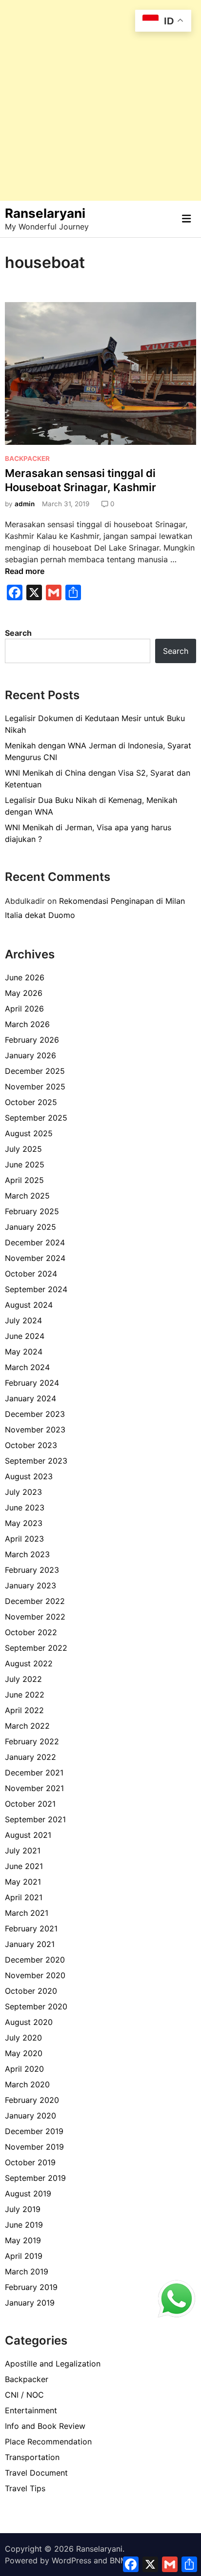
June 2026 (25, 977)
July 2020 (23, 2038)
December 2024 (35, 1242)
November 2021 (34, 1788)
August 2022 (29, 1663)
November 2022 (35, 1617)
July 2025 (23, 1149)
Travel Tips (25, 2488)
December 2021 (34, 1773)
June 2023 (25, 1507)
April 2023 (24, 1539)
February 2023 (32, 1570)
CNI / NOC (24, 2395)
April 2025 (24, 1180)
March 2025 (27, 1196)
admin (25, 504)
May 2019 (23, 2240)
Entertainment (31, 2410)
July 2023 (23, 1492)
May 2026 (24, 993)
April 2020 (24, 2069)
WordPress (71, 2560)
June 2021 (24, 1866)
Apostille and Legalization (53, 2364)
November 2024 (35, 1258)
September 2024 (36, 1289)
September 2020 (36, 2006)
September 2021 (35, 1819)
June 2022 (25, 1695)
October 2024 (31, 1274)
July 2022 (23, 1679)
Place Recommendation (48, 2442)
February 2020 (32, 2100)
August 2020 (29, 2022)
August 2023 (29, 1476)
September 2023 (36, 1461)
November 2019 (34, 2147)
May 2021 (23, 1882)
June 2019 (24, 2225)
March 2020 (27, 2084)
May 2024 (24, 1352)
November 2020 (35, 1975)
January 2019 (30, 2303)
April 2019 (24, 2256)
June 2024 (25, 1336)
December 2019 (34, 2131)
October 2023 (31, 1445)
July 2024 (23, 1320)
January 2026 (30, 1055)
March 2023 (27, 1554)
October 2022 (31, 1632)
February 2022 (32, 1741)
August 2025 (29, 1133)
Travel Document (36, 2473)
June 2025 (25, 1164)
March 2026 (27, 1024)
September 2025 (36, 1118)
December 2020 (35, 1960)
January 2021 (30, 1944)
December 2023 (35, 1414)
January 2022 (30, 1757)
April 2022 (24, 1710)
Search (18, 633)
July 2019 (23, 2209)
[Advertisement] (100, 100)
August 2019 (28, 2194)
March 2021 (27, 1913)
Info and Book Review (45, 2426)
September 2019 (35, 2178)
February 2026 (32, 1040)
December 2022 (35, 1601)
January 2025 (30, 1227)
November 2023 (35, 1430)
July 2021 (23, 1851)
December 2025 (35, 1071)
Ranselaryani (45, 213)
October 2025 (31, 1102)
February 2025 (32, 1211)
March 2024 (27, 1367)
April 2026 (24, 1009)
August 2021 (28, 1835)
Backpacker (27, 458)
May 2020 (24, 2053)
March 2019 (27, 2271)
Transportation (32, 2457)
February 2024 (32, 1383)
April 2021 (24, 1897)
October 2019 (30, 2162)
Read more (25, 571)
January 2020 (30, 2116)
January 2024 (30, 1398)
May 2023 (24, 1523)
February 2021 (31, 1928)
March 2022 (27, 1726)
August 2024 (29, 1305)
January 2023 (30, 1585)
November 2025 (35, 1087)
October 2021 (30, 1804)
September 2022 (36, 1648)
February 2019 (31, 2287)
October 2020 (31, 1991)
